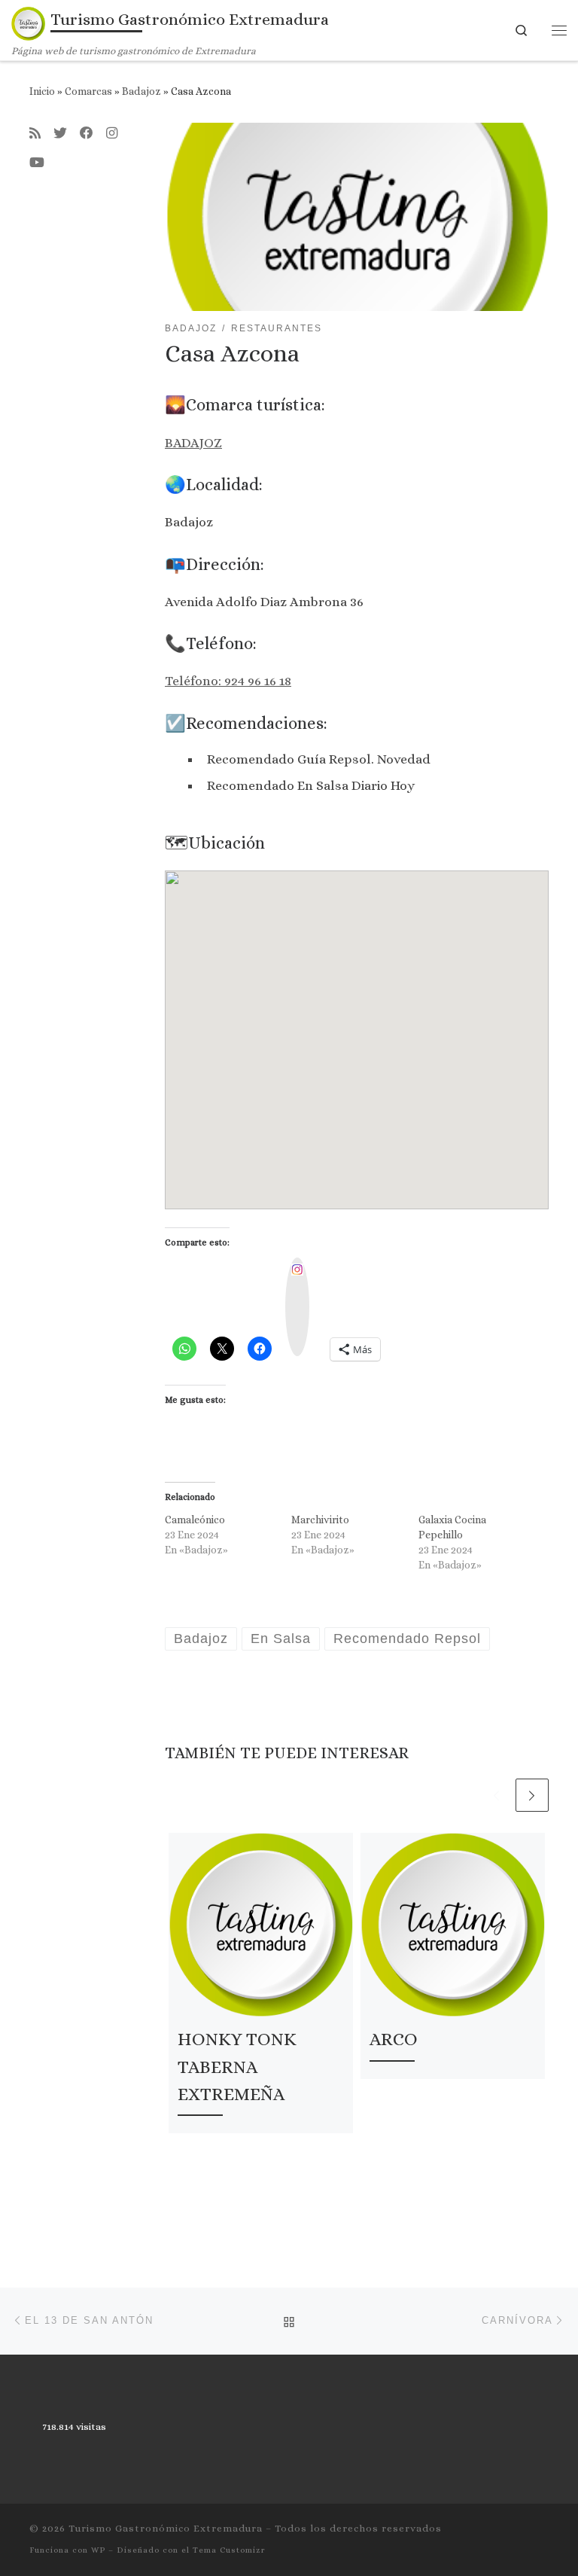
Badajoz (141, 91)
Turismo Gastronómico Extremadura (166, 2528)
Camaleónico (195, 1520)
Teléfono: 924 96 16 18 (228, 681)
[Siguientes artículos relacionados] (532, 1795)
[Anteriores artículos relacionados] (496, 1795)
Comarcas (88, 91)
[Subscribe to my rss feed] (35, 134)
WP (98, 2550)
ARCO (394, 2039)
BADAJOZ (193, 443)
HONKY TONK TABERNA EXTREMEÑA (237, 2067)
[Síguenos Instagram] (112, 134)
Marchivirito (320, 1520)
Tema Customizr (229, 2550)
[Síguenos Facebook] (87, 134)
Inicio (42, 91)
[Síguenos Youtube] (37, 163)
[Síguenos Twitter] (60, 134)
